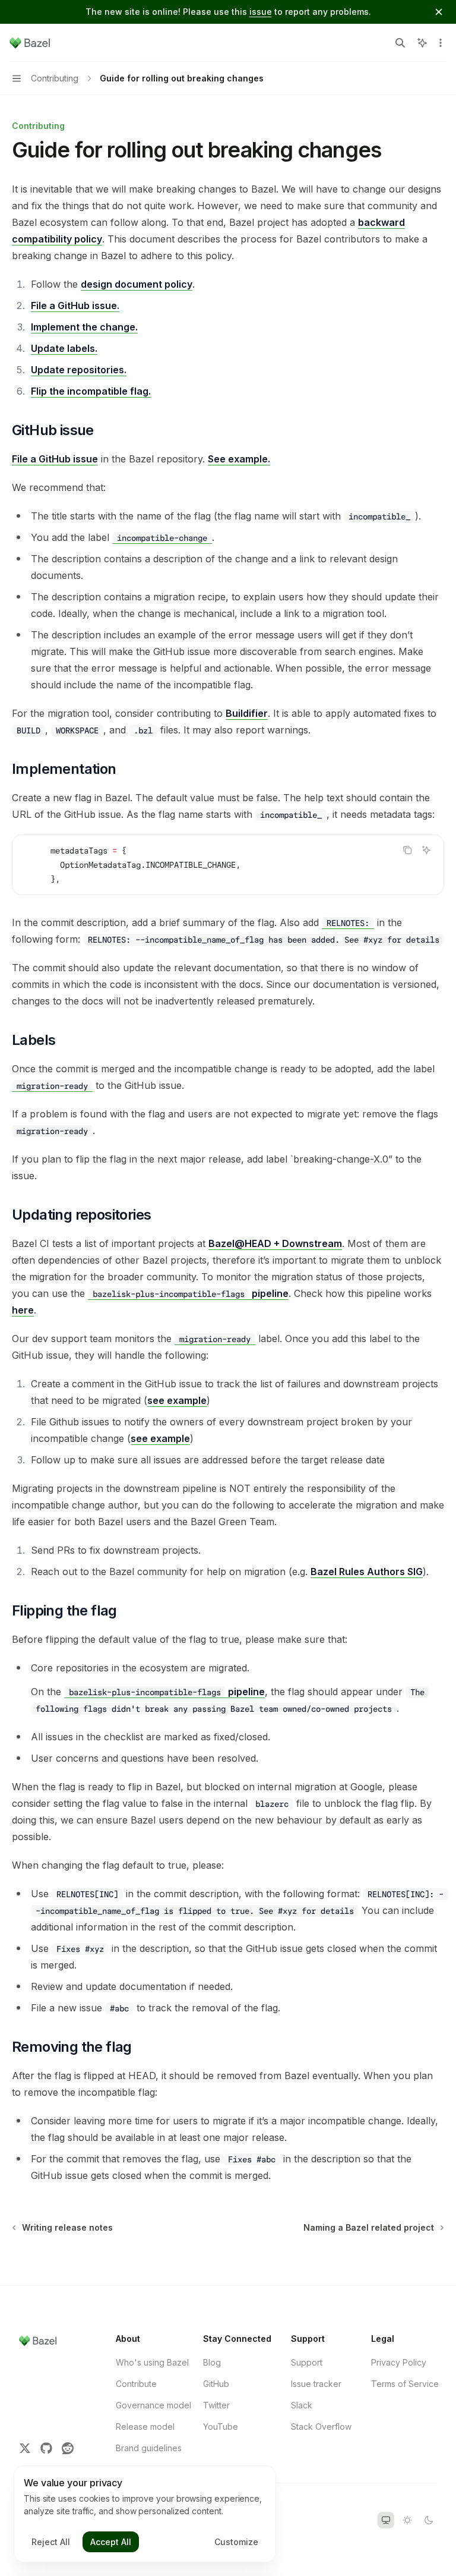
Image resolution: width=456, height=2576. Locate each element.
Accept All (111, 2542)
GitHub (216, 2384)
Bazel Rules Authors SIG (367, 1572)
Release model (145, 2427)
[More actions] (441, 43)
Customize (236, 2542)
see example (177, 1400)
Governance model (153, 2405)
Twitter (216, 2405)
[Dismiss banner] (439, 12)
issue (261, 12)
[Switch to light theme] (407, 2520)
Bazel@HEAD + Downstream (275, 1243)
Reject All (51, 2542)
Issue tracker (316, 2384)
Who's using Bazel (152, 2362)
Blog (212, 2362)
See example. (239, 459)
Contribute (136, 2384)
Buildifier (247, 713)
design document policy (137, 284)
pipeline (191, 1293)
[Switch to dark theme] (429, 2520)
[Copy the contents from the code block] (407, 850)
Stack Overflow (321, 2427)
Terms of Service (405, 2384)
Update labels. (64, 348)
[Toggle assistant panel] (422, 43)
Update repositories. (79, 370)
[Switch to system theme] (386, 2520)
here (23, 1310)
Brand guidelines (149, 2448)
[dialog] (145, 2514)
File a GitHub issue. (75, 306)
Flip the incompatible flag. (91, 391)
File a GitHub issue (55, 459)
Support (307, 2362)
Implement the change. (84, 327)
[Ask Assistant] (426, 850)
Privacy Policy (399, 2362)
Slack (302, 2405)
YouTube (221, 2427)
